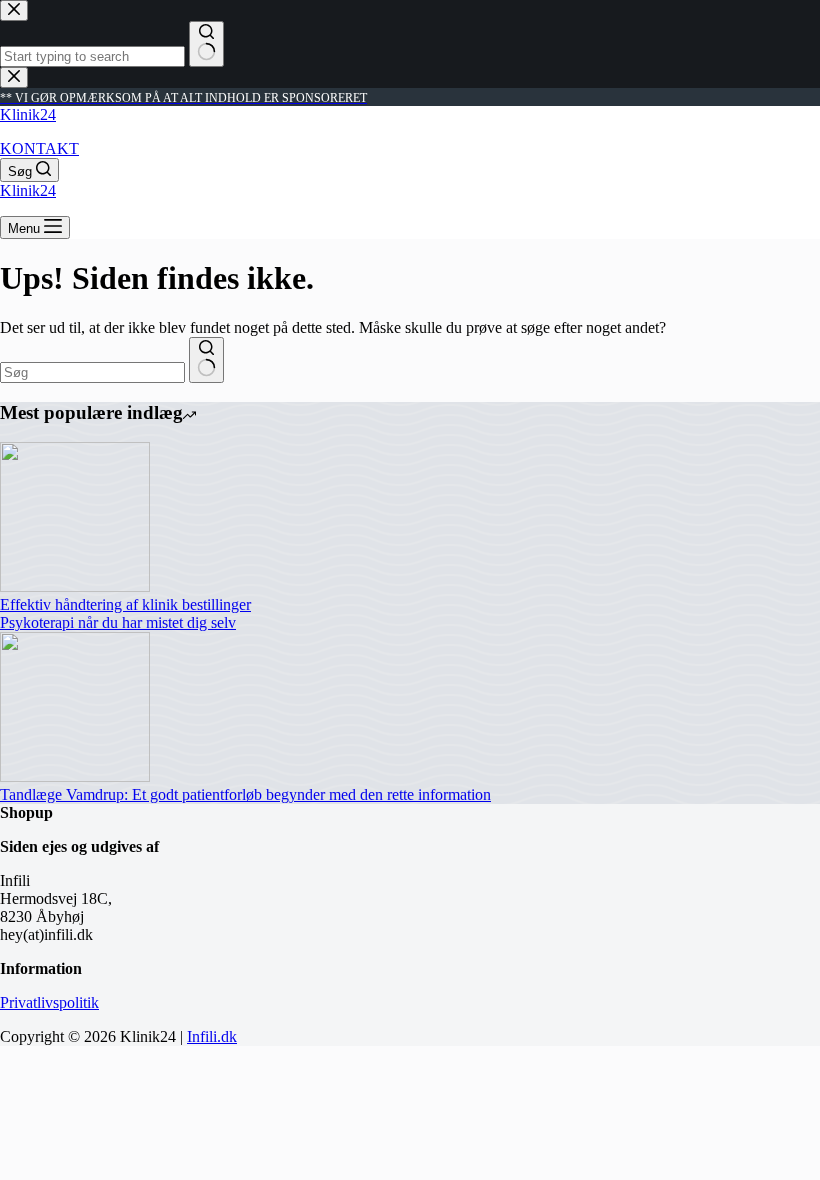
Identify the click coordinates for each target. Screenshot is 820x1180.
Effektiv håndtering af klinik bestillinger (125, 604)
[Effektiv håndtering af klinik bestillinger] (75, 586)
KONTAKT (39, 148)
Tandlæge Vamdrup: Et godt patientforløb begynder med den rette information (245, 794)
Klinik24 (28, 114)
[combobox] (92, 372)
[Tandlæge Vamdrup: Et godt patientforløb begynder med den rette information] (75, 776)
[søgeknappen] (206, 360)
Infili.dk (212, 1036)
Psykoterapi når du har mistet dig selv (118, 622)
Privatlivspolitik (49, 1002)
